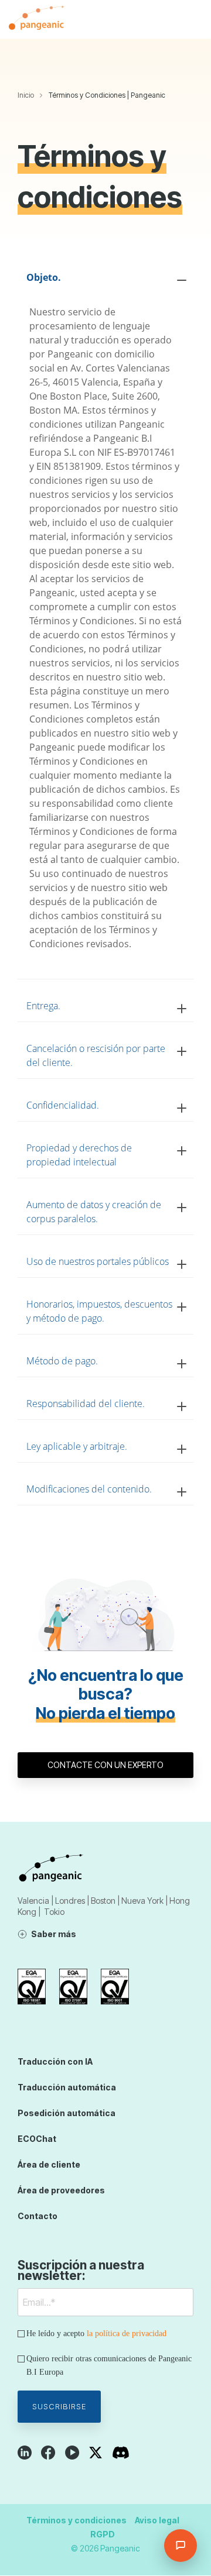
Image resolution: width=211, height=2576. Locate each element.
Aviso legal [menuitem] (157, 2520)
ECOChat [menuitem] (37, 2139)
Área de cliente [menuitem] (49, 2164)
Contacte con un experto (105, 1765)
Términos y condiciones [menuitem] (76, 2520)
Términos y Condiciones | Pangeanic (107, 95)
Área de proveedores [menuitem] (61, 2190)
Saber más (54, 1934)
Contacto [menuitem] (38, 2216)
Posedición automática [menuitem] (67, 2113)
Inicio (26, 95)
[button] (194, 19)
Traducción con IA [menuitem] (55, 2061)
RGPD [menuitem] (103, 2534)
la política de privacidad (127, 2333)
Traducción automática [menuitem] (67, 2087)
